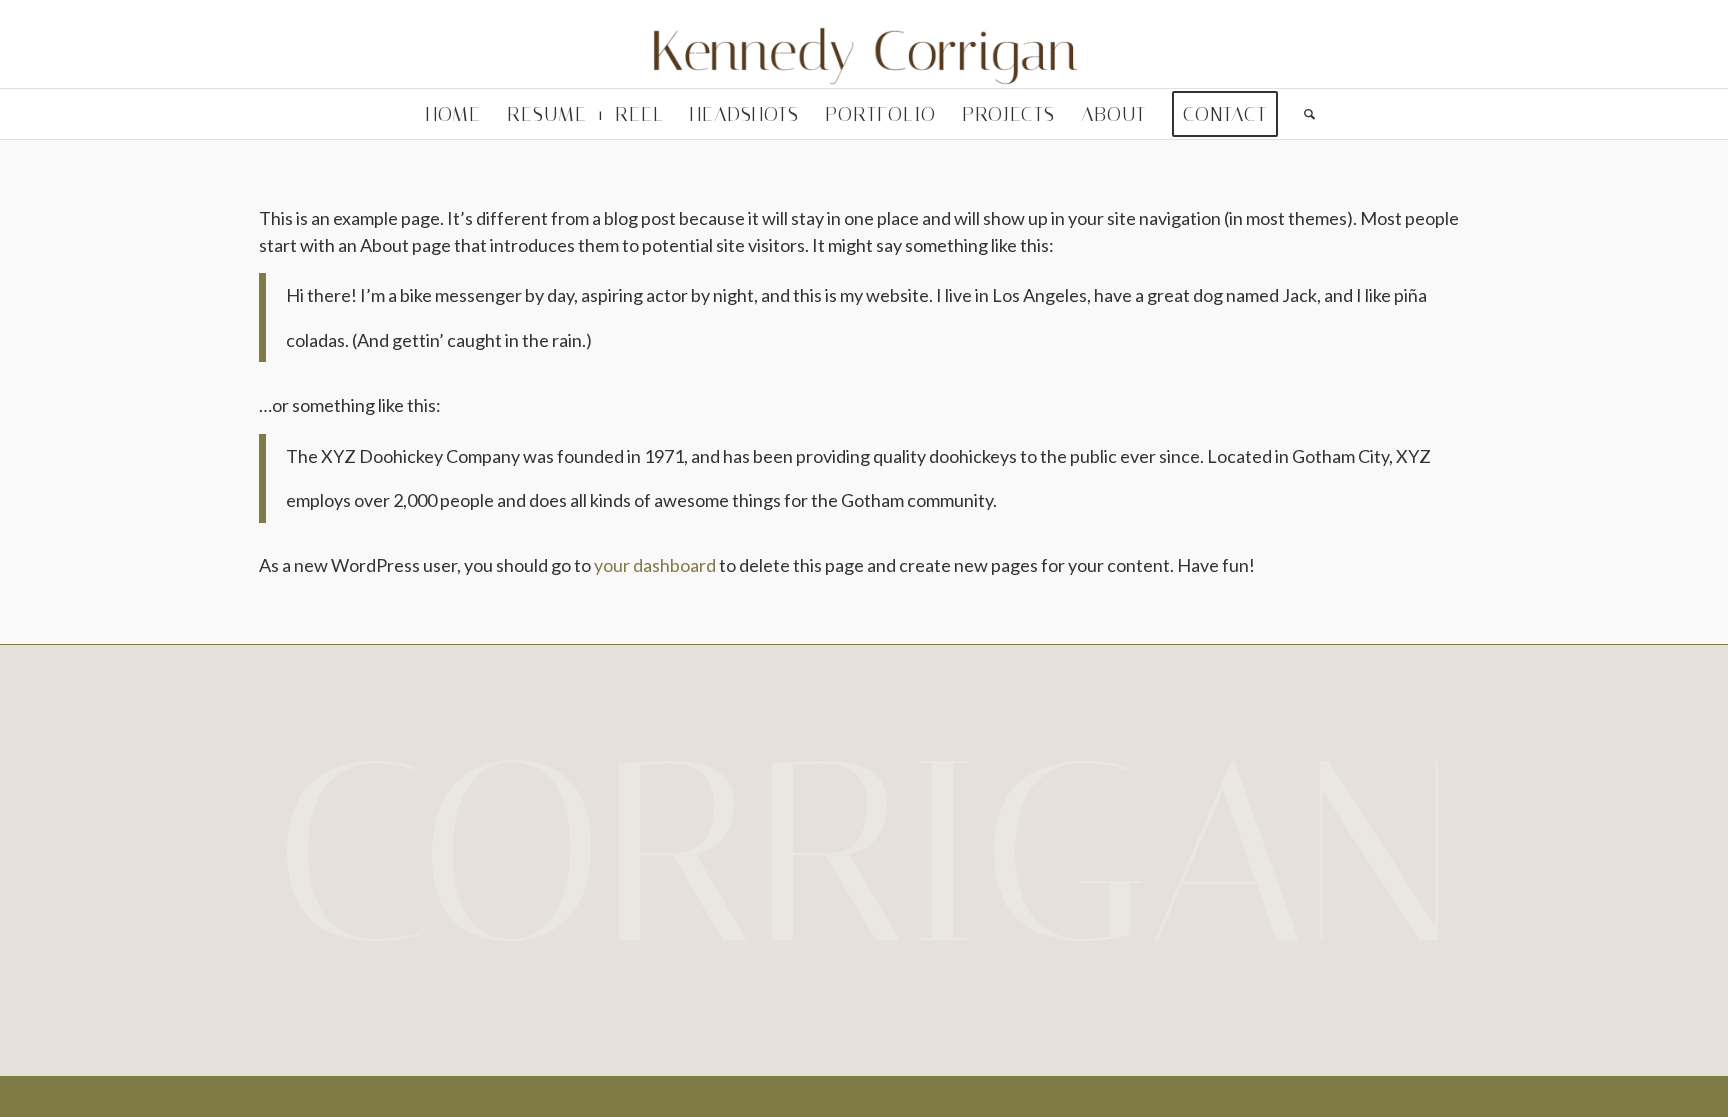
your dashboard (655, 565)
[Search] (1303, 114)
